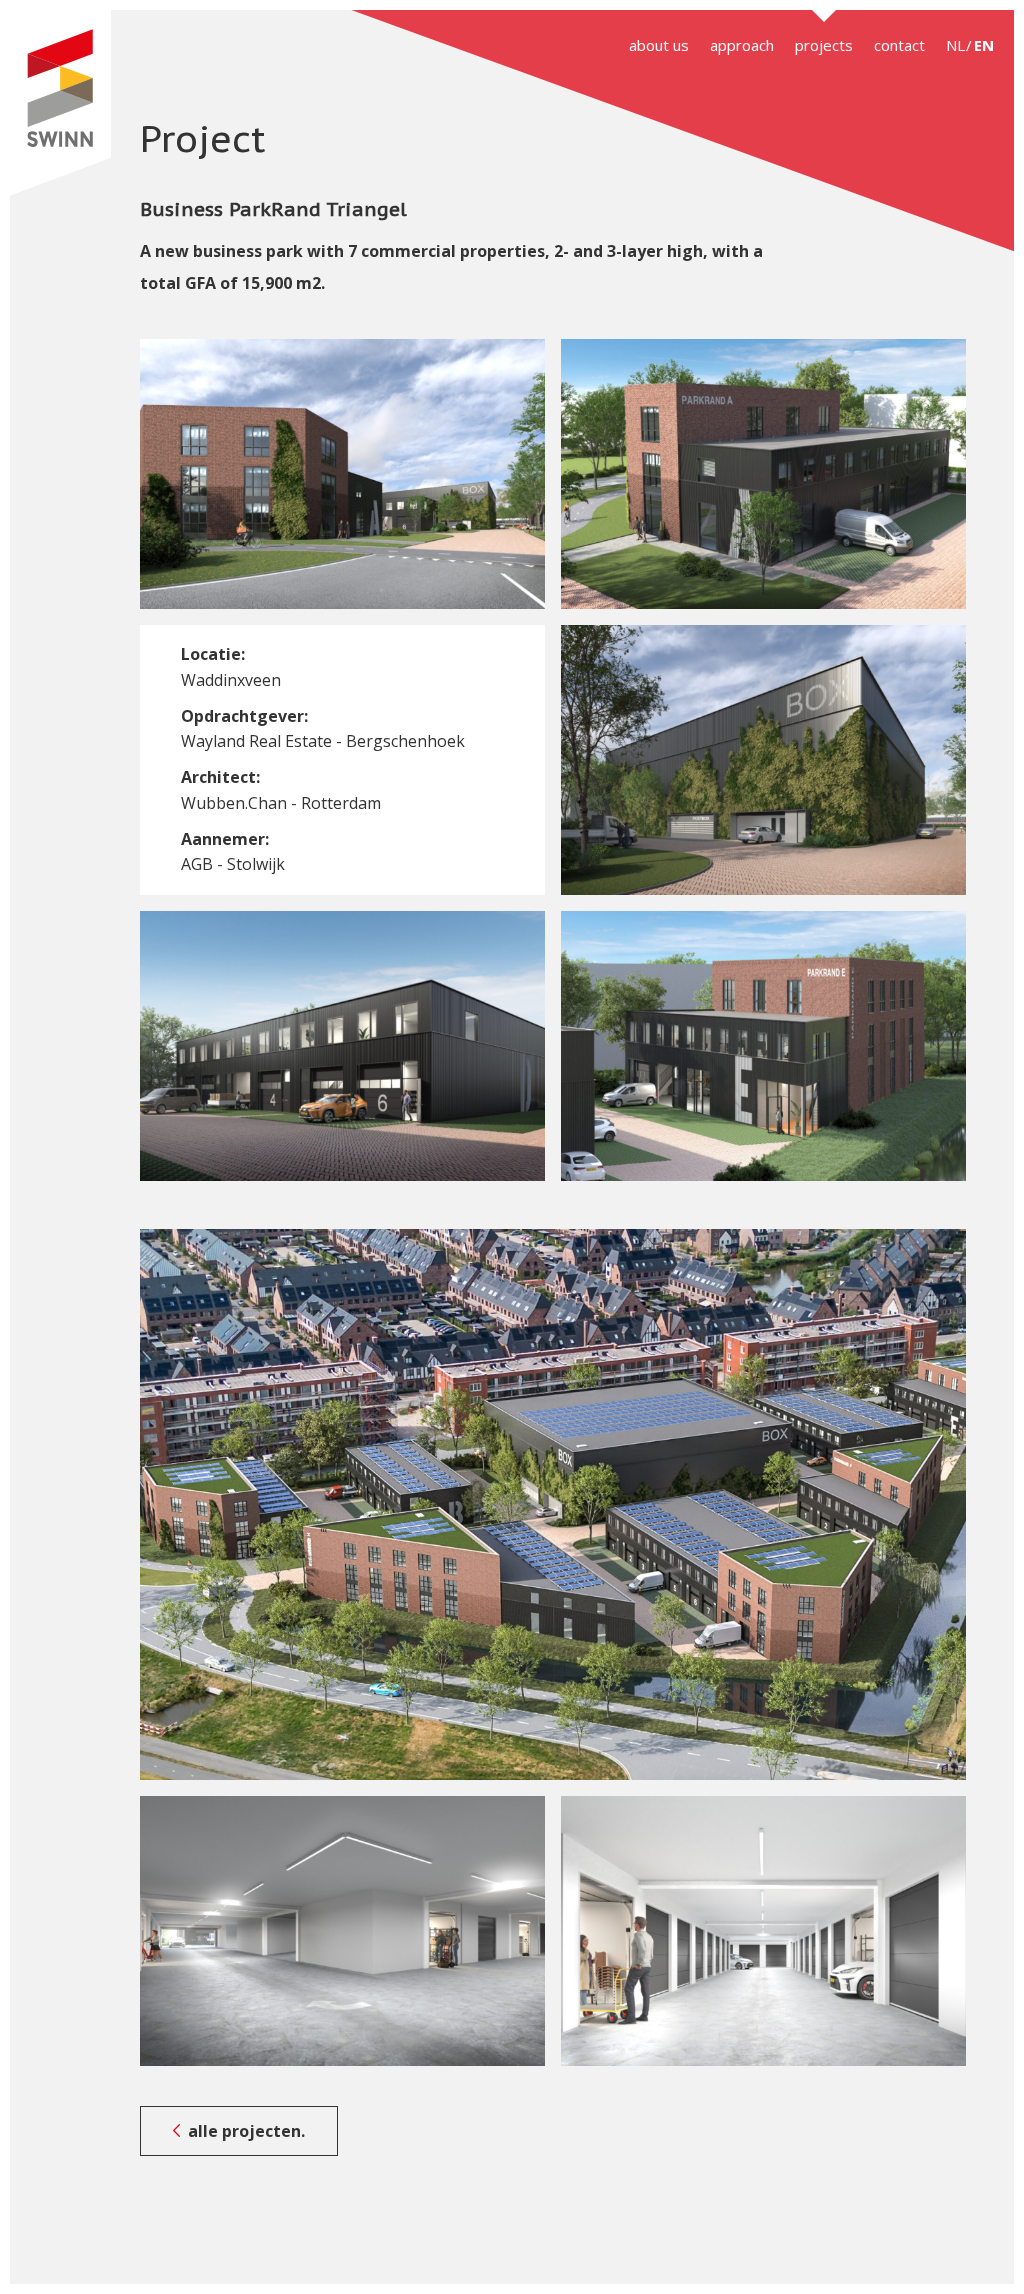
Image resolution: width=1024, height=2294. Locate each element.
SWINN (60, 103)
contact (899, 45)
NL (955, 45)
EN (984, 45)
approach (742, 45)
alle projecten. (246, 2131)
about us (659, 45)
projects (824, 45)
